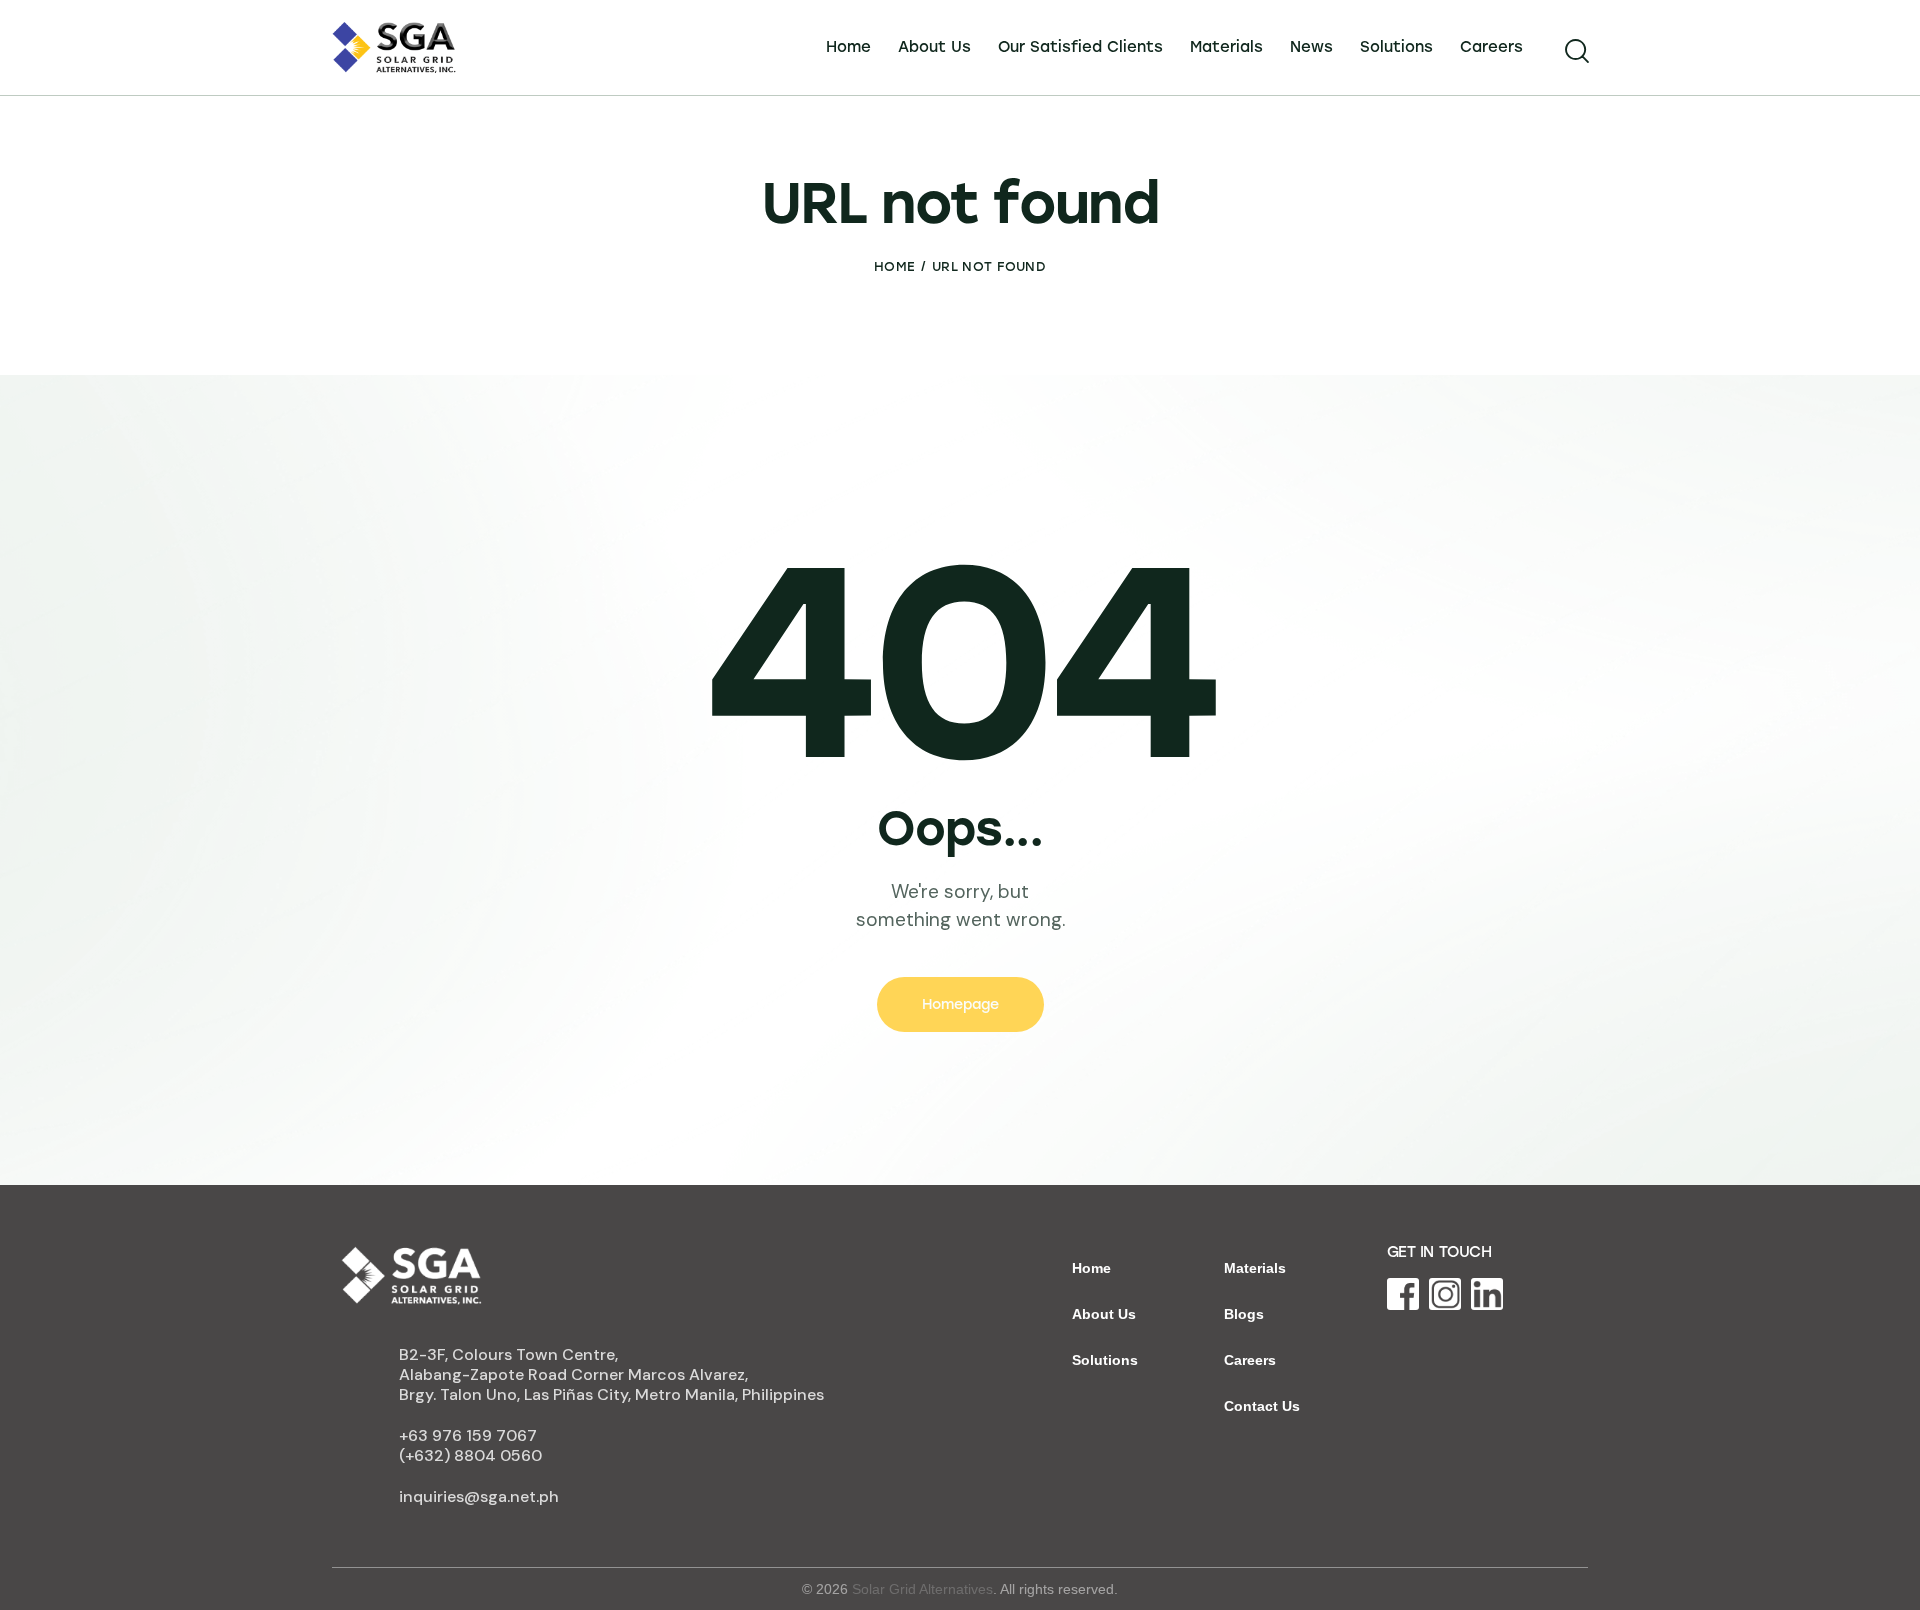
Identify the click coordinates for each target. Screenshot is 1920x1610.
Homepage (960, 1004)
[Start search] (1575, 51)
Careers (1250, 1360)
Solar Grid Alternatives (922, 1589)
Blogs (1244, 1314)
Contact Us (1262, 1406)
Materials (1255, 1268)
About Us (1104, 1314)
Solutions (1105, 1360)
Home (894, 266)
